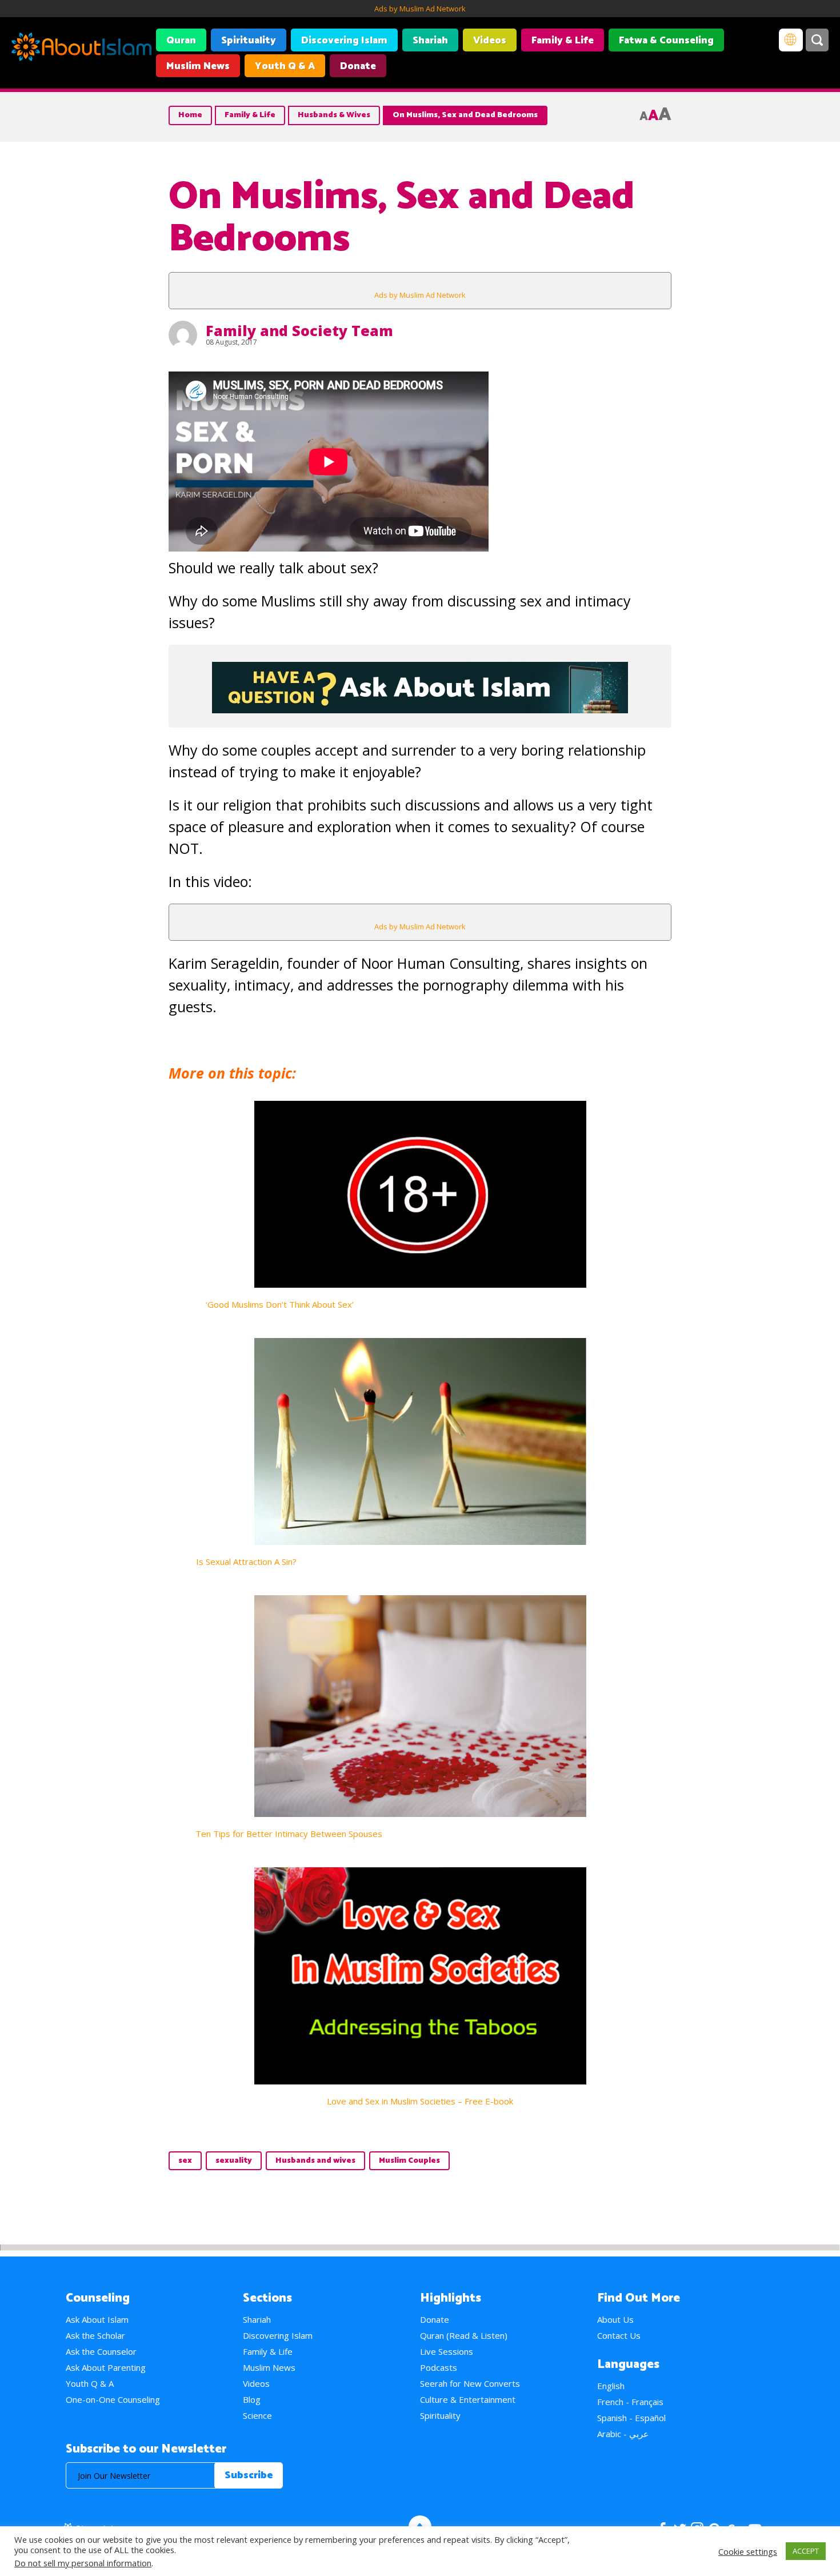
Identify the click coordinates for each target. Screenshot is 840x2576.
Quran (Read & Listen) (464, 2335)
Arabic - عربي (623, 2434)
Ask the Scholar (95, 2335)
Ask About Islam (97, 2319)
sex (185, 2161)
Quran (181, 41)
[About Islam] (81, 49)
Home (190, 115)
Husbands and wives (315, 2161)
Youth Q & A (285, 66)
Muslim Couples (409, 2161)
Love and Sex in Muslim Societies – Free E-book (420, 2101)
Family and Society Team (299, 330)
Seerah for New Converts (470, 2383)
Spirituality (249, 41)
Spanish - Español (631, 2418)
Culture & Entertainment (468, 2399)
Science (257, 2415)
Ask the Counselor (101, 2351)
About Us (615, 2319)
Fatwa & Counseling (666, 41)
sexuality (234, 2161)
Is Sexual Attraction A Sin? (246, 1561)
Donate (358, 66)
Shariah (430, 41)
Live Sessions (447, 2351)
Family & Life (563, 41)
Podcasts (439, 2367)
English (611, 2386)
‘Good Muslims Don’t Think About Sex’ (280, 1304)
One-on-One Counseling (113, 2399)
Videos (490, 41)
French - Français (630, 2402)
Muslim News (198, 66)
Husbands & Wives (334, 115)
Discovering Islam (344, 41)
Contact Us (619, 2335)
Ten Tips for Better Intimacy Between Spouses (289, 1834)
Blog (252, 2399)
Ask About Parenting (106, 2367)
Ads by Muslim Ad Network (420, 9)
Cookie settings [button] (748, 2551)
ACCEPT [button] (806, 2551)
